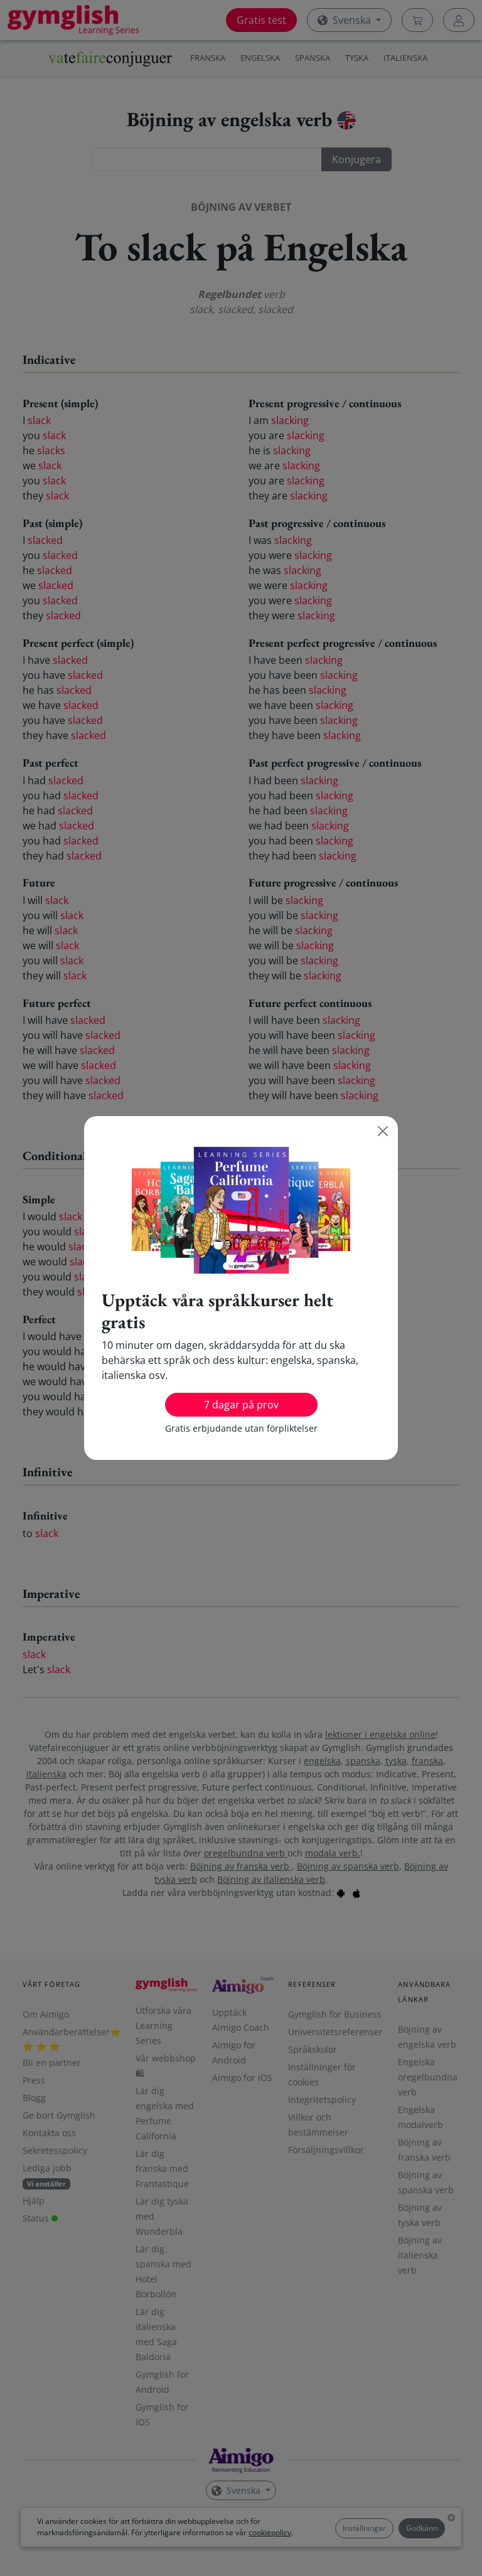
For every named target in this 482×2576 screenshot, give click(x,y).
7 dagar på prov (241, 1405)
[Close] (383, 1131)
